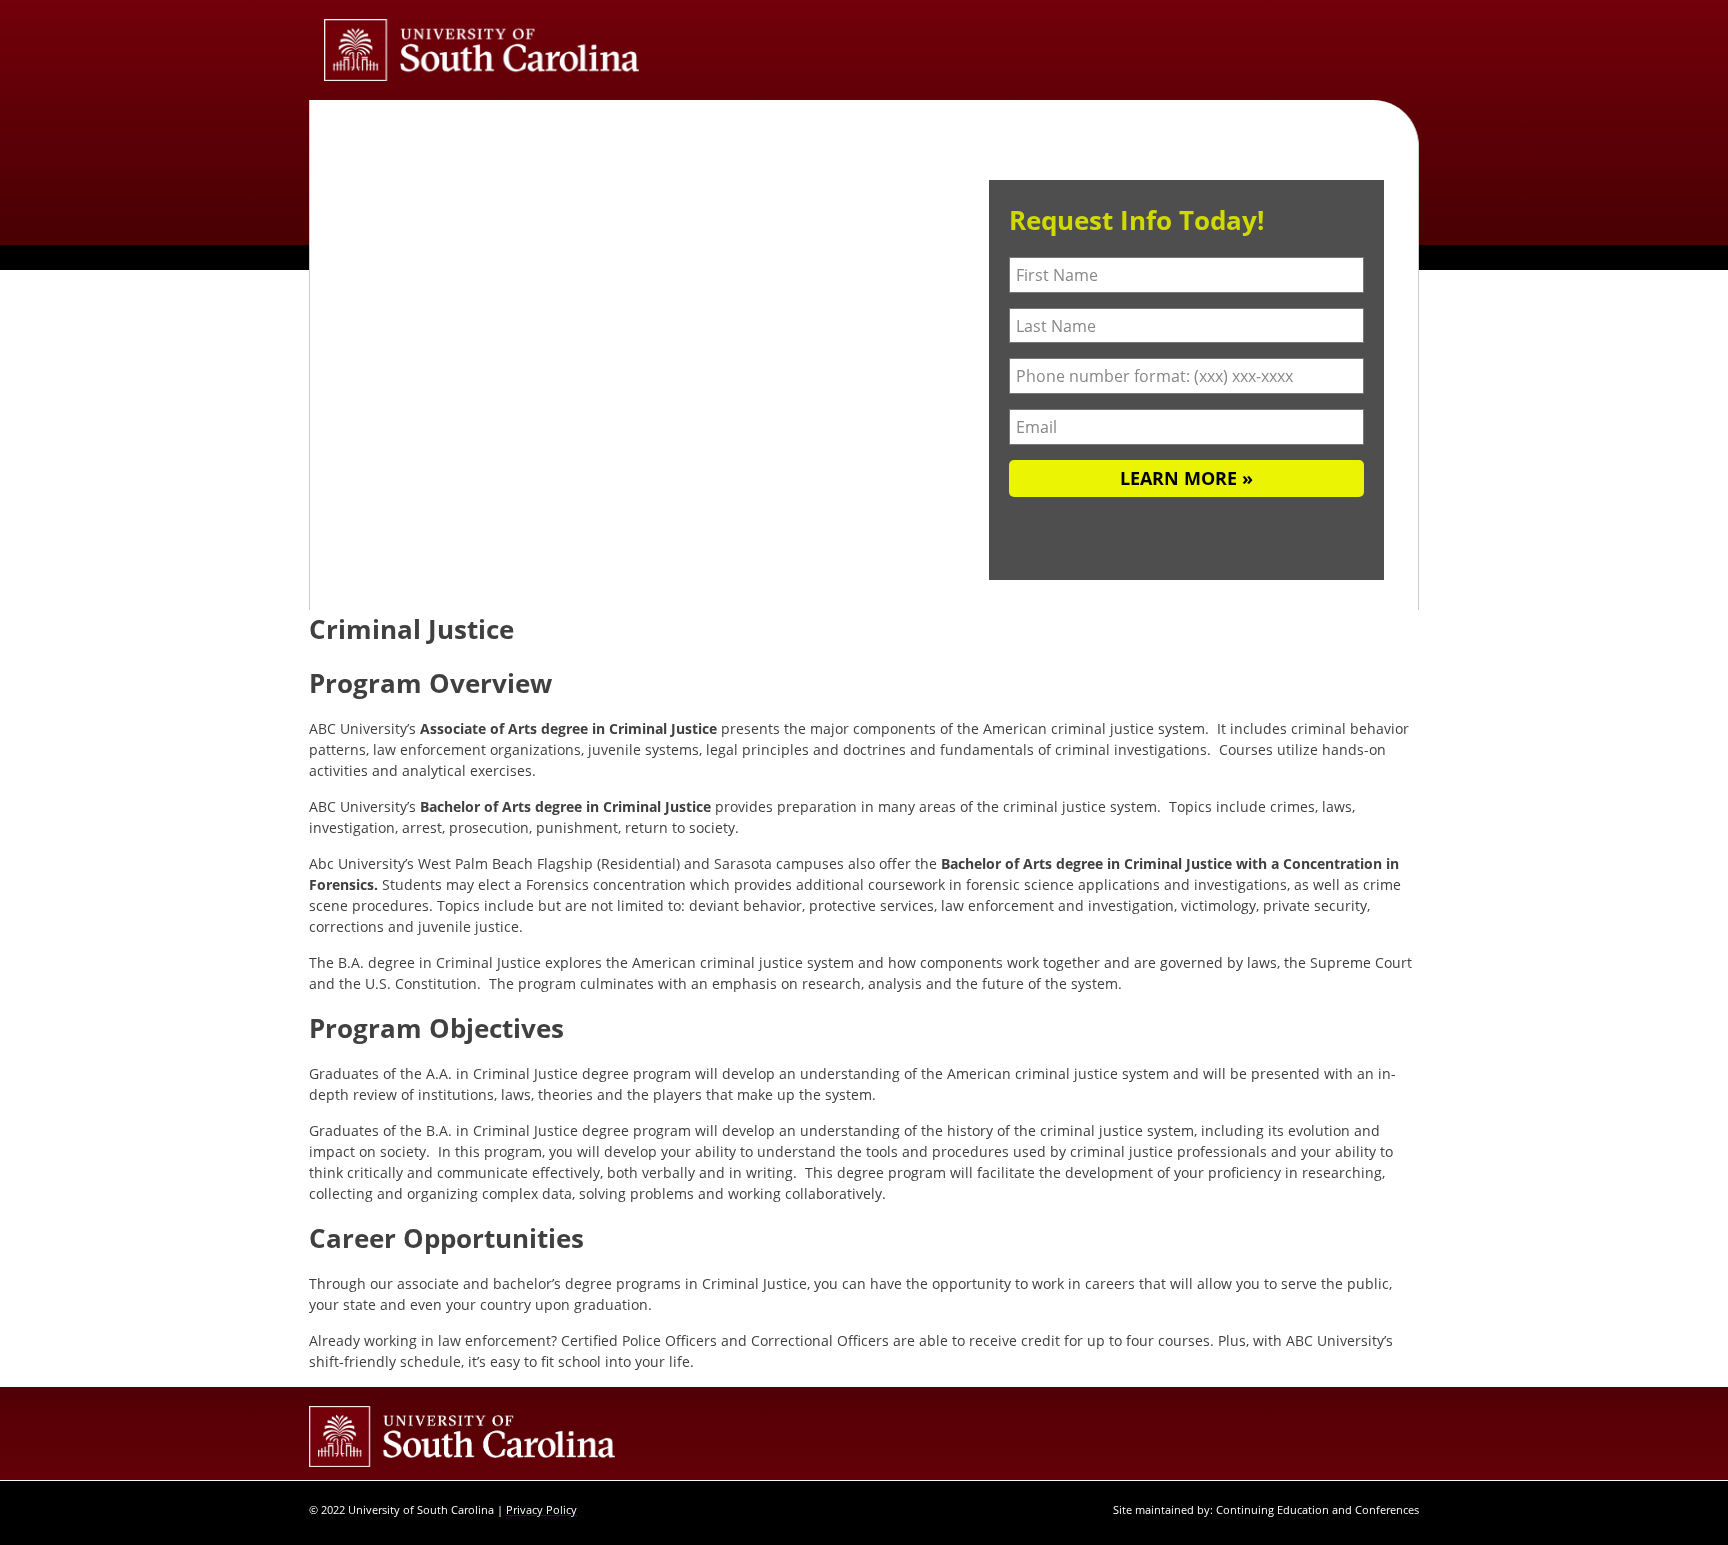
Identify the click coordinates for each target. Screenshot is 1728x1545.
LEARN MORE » (1186, 478)
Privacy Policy (541, 1509)
